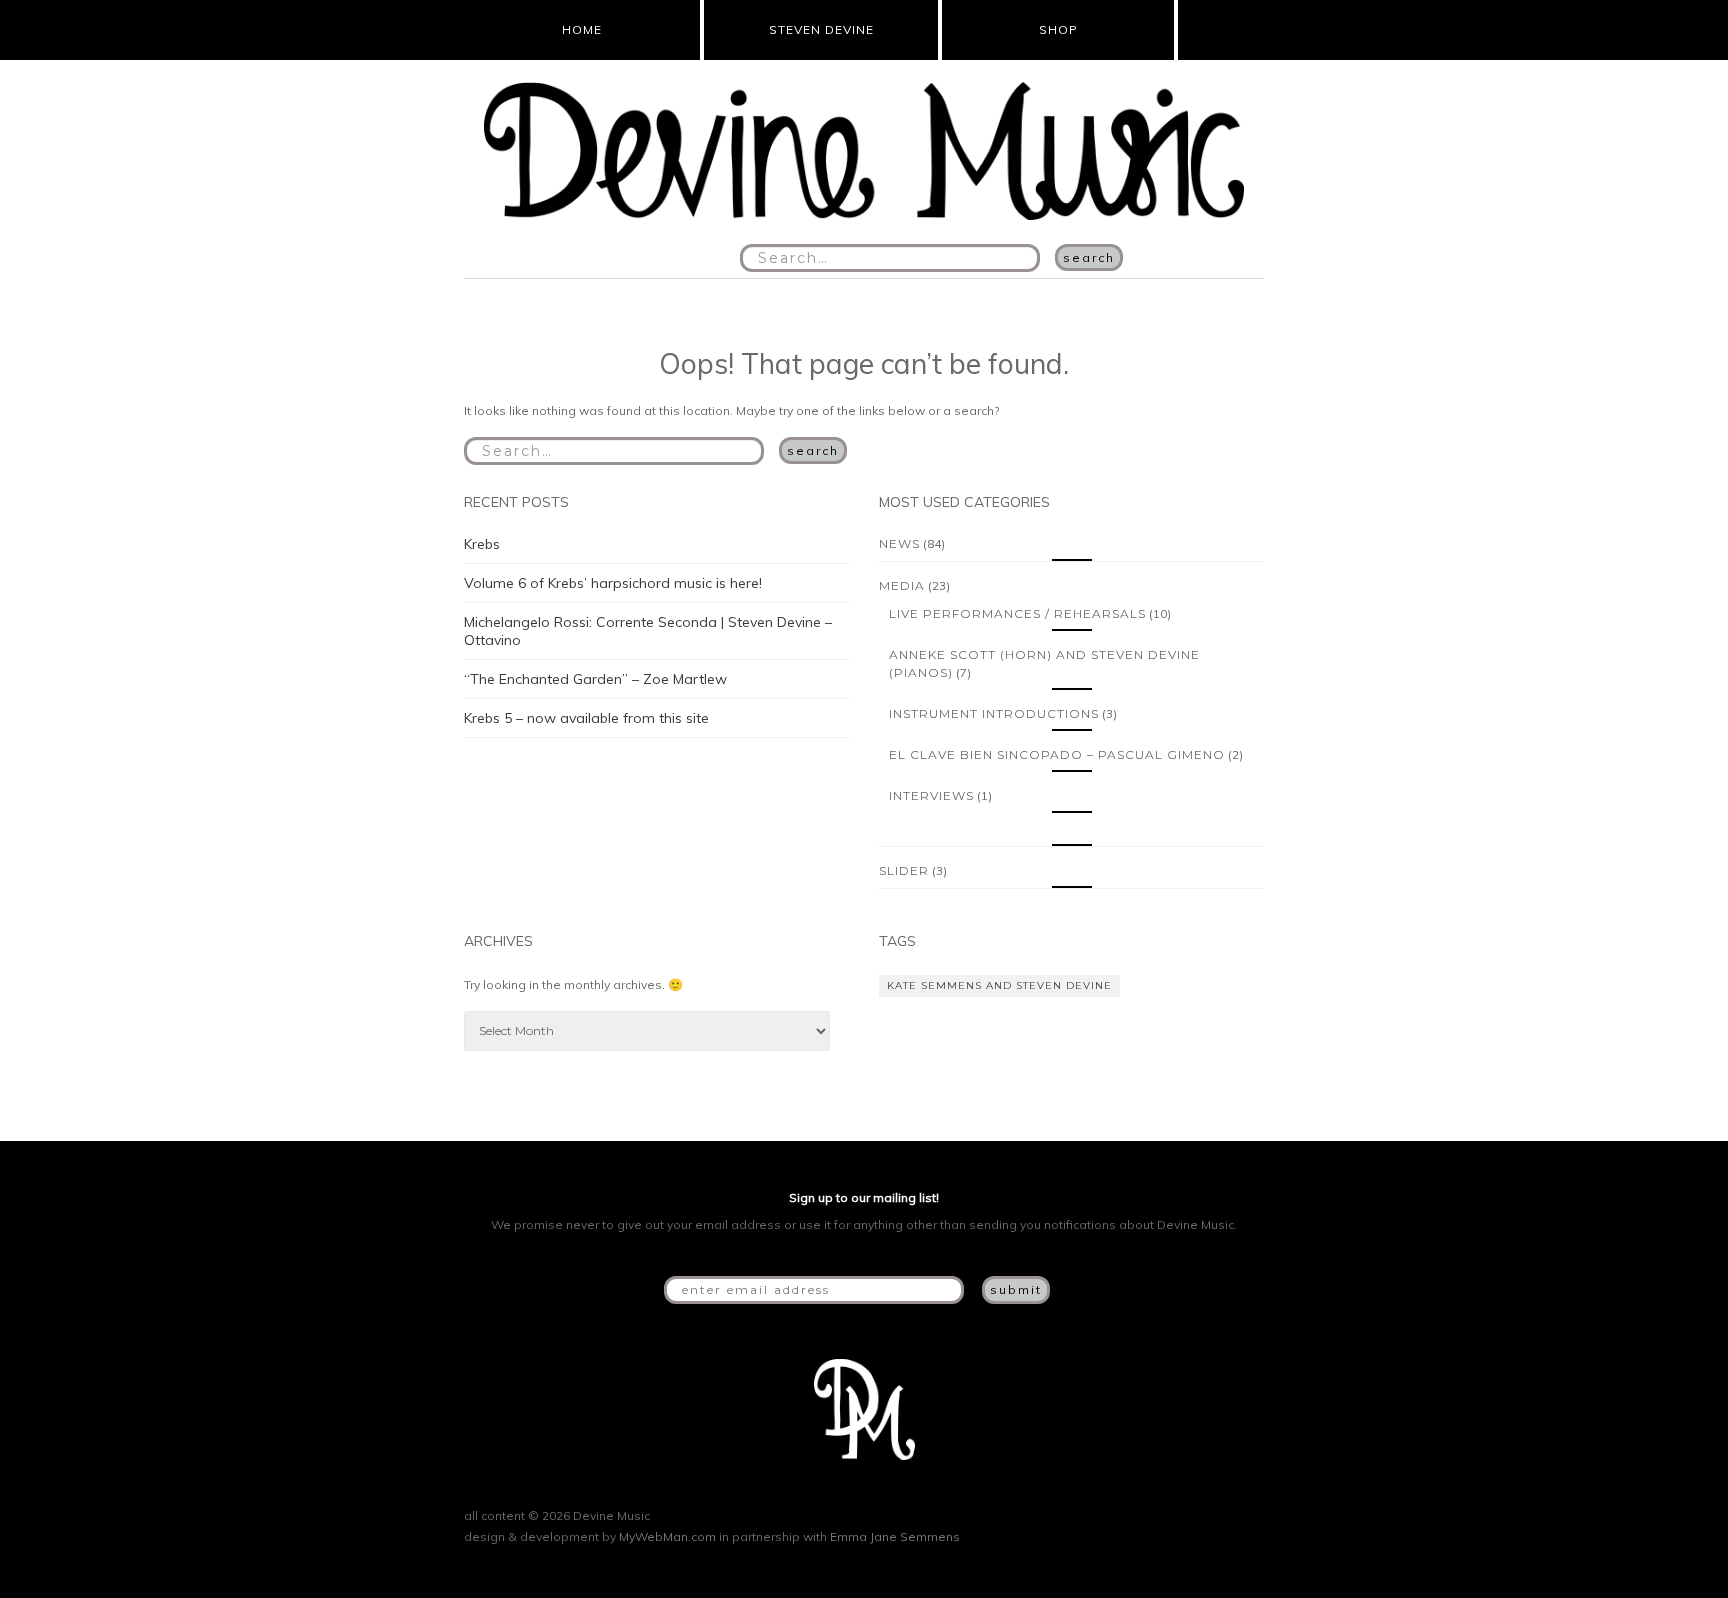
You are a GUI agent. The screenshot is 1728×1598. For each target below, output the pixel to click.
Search (1089, 257)
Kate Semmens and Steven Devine (999, 985)
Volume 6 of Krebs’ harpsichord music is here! (613, 583)
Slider (904, 870)
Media (902, 585)
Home (582, 29)
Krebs (482, 544)
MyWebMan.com (667, 1536)
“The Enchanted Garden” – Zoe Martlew (595, 679)
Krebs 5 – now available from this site (586, 718)
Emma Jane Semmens (895, 1536)
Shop (1058, 29)
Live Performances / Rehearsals (1017, 613)
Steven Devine (821, 29)
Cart (1215, 30)
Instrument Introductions (994, 713)
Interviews (931, 795)
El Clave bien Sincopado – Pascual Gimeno (1057, 754)
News (899, 543)
